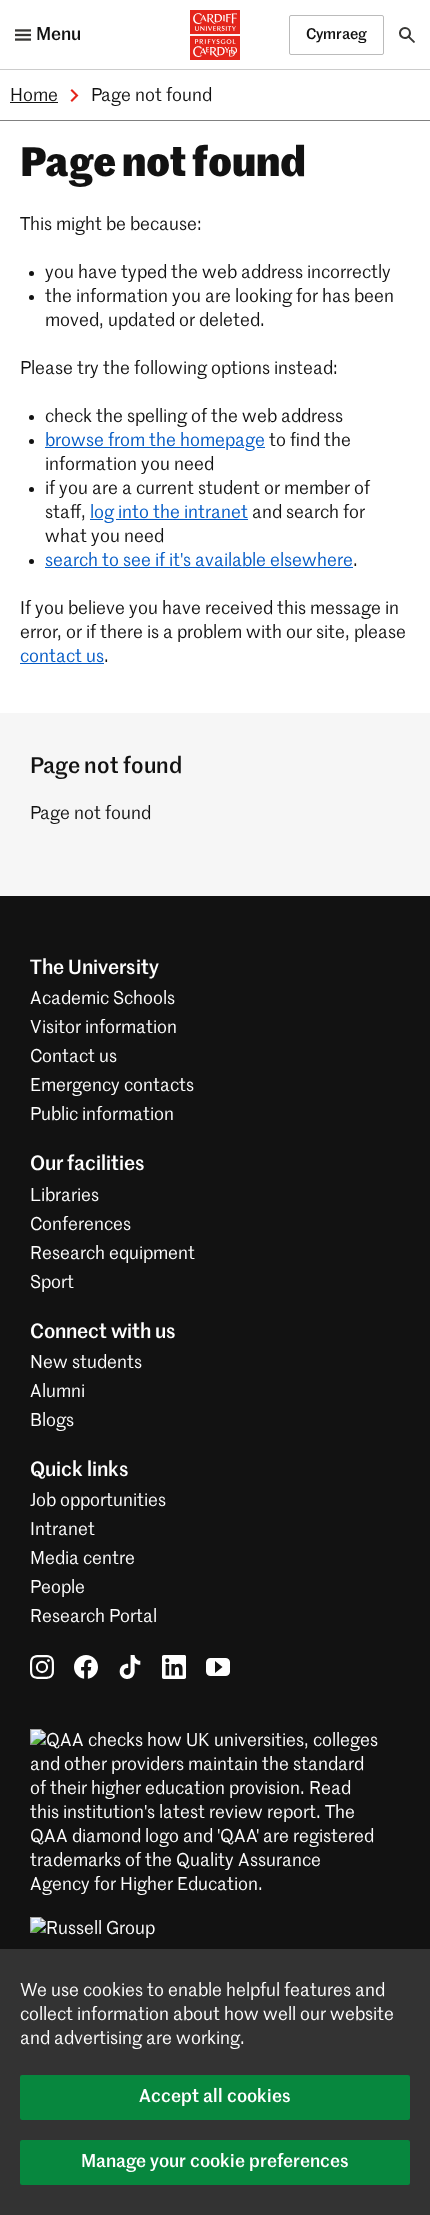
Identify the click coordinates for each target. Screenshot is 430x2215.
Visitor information (103, 1028)
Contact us (73, 1057)
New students (86, 1363)
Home (34, 96)
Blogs (52, 1421)
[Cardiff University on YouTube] (218, 1666)
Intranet (62, 1530)
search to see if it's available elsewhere (199, 561)
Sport (52, 1283)
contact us (62, 657)
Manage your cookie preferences (215, 2162)
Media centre (82, 1559)
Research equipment (112, 1254)
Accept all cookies (215, 2097)
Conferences (80, 1225)
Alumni (57, 1392)
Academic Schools (102, 999)
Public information (102, 1115)
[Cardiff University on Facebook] (86, 1666)
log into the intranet (169, 513)
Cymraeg (336, 34)
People (57, 1588)
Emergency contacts (112, 1086)
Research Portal (93, 1617)
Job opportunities (98, 1501)
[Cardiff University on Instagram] (42, 1666)
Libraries (64, 1196)
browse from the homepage (155, 441)
